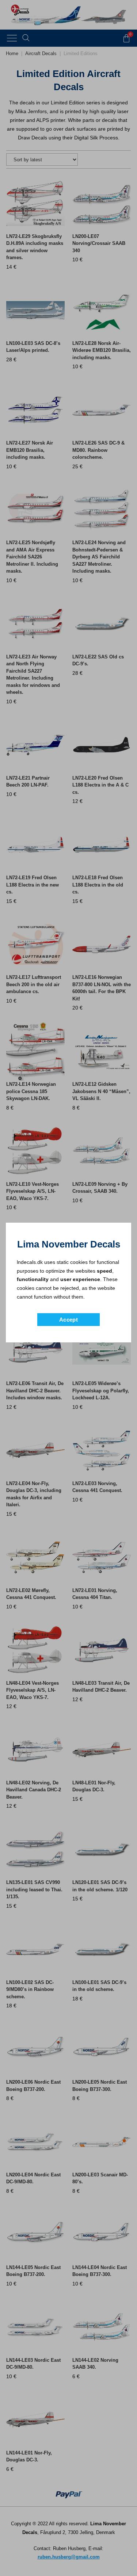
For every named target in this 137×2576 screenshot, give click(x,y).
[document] (68, 1288)
